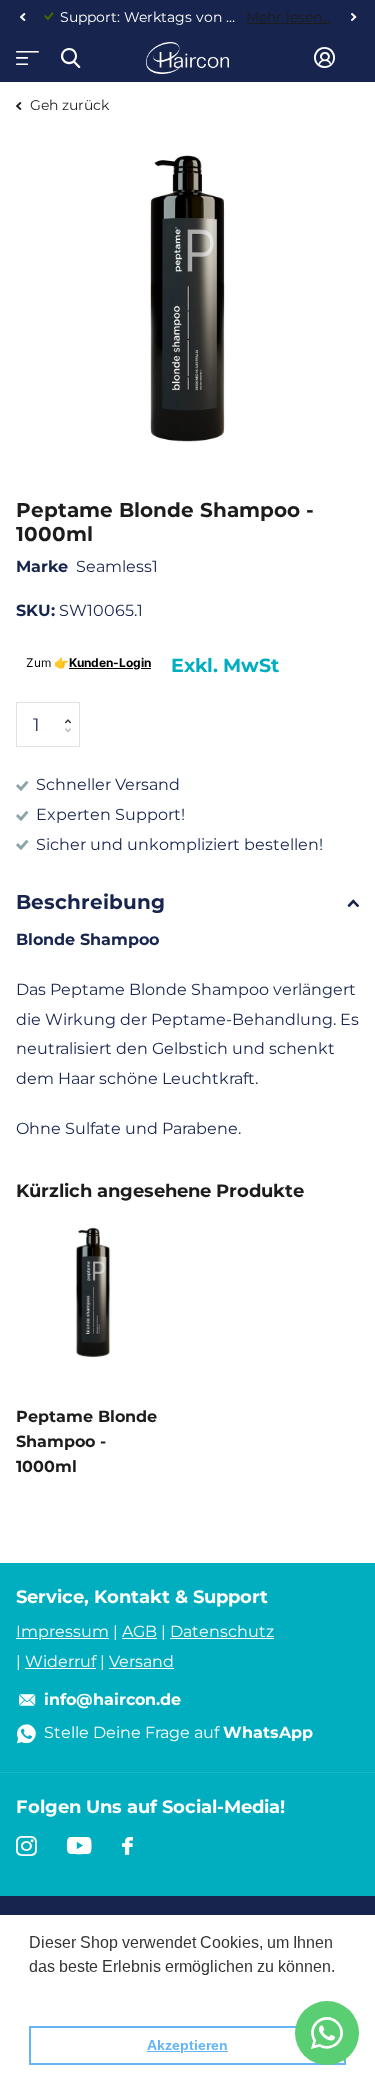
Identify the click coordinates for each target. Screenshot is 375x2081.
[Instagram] (26, 1846)
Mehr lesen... (288, 17)
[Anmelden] (324, 58)
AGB (139, 1631)
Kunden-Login (110, 662)
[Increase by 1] (72, 708)
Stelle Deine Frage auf (178, 1732)
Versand (141, 1661)
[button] (22, 17)
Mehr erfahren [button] (81, 1993)
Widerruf (60, 1661)
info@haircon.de (112, 1699)
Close (70, 58)
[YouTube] (79, 1846)
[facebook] (127, 1846)
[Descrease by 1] (72, 741)
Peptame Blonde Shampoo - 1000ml (86, 1441)
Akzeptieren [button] (187, 2045)
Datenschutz (222, 1631)
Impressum (62, 1631)
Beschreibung (90, 902)
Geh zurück (67, 105)
